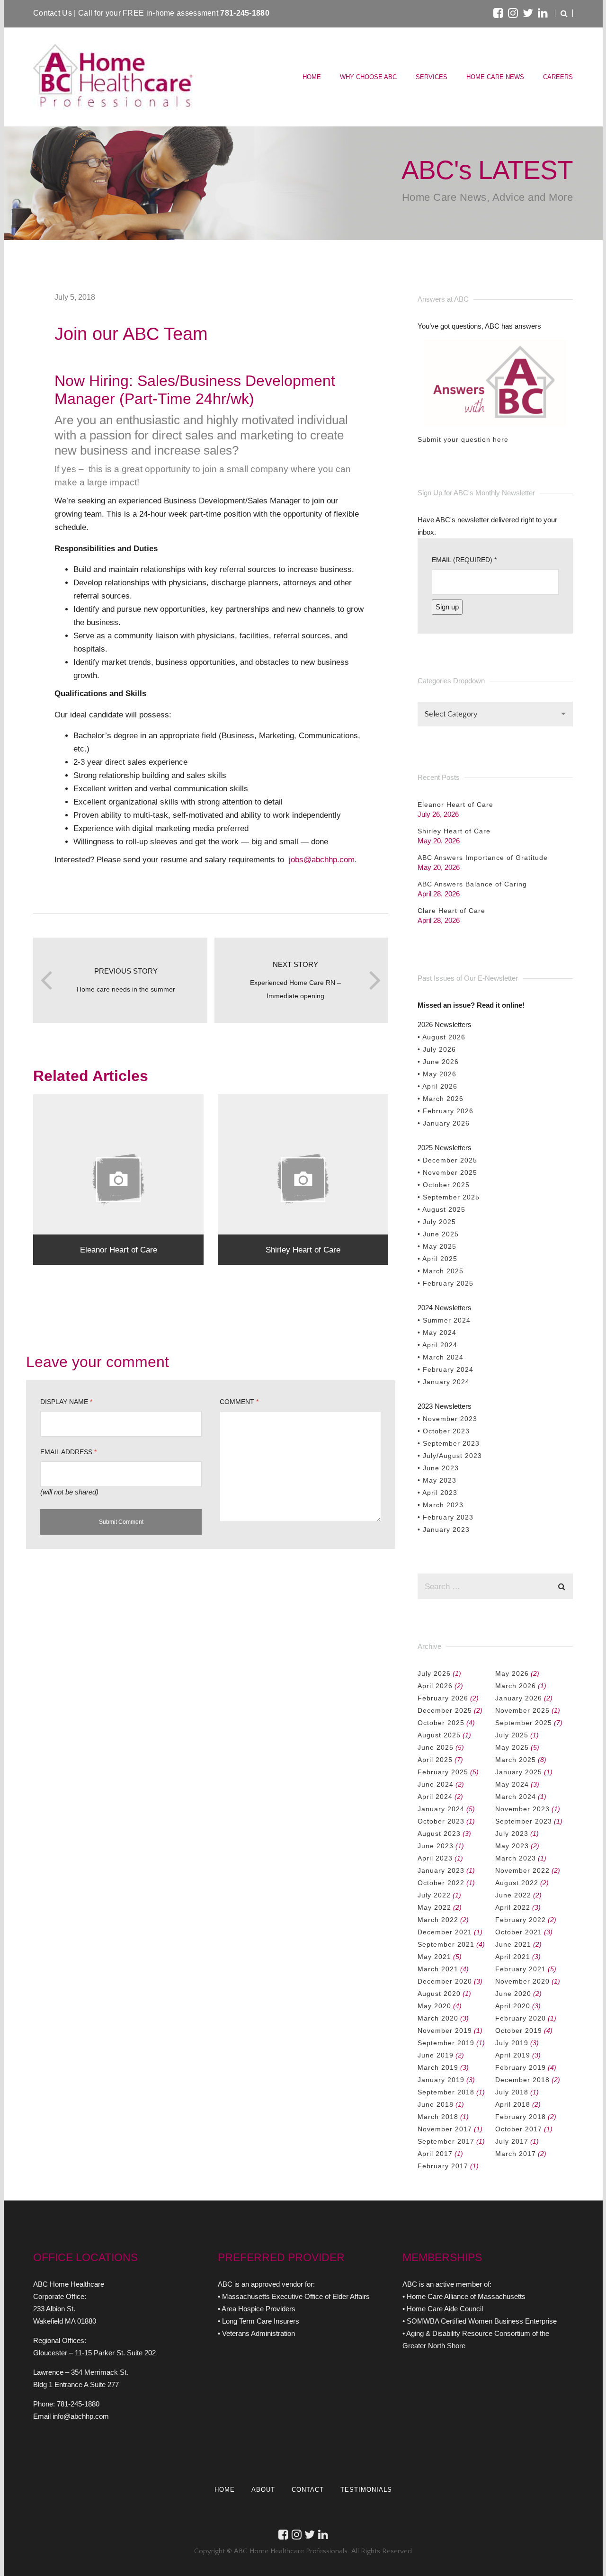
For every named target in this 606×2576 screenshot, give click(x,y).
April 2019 (513, 2055)
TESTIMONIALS (366, 2490)
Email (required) (464, 560)
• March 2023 (441, 1505)
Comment (239, 1402)
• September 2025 (449, 1197)
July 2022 (434, 1895)
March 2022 (438, 1920)
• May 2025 (437, 1246)
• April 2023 (437, 1493)
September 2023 (524, 1821)
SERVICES (432, 77)
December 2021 (445, 1932)
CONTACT (308, 2490)
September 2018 (446, 2092)
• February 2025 (446, 1283)
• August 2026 (441, 1037)
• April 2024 (437, 1345)
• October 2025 (444, 1185)
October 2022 (441, 1883)
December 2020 (445, 1981)
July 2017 (512, 2141)
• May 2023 (437, 1480)
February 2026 (443, 1698)
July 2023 (512, 1834)
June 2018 (436, 2104)
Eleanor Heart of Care (455, 805)
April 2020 (513, 2006)
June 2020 (513, 1994)
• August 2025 (441, 1209)
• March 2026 (441, 1099)
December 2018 (522, 2080)
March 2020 (438, 2018)
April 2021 (513, 1957)
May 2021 (434, 1957)
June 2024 (436, 1784)
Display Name (66, 1402)
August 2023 (439, 1834)
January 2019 (441, 2080)
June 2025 (436, 1747)
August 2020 (439, 1994)
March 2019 (438, 2067)
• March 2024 (441, 1357)
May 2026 (512, 1673)
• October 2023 (444, 1431)
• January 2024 (444, 1382)
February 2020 (521, 2018)
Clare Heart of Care (451, 911)
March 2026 (516, 1686)
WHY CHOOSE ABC (368, 77)
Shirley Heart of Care (454, 831)
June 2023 (436, 1846)
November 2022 (522, 1870)
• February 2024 (446, 1369)
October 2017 (519, 2129)
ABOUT (263, 2490)
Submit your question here (463, 439)
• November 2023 (447, 1419)
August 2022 (517, 1883)
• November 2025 (447, 1172)
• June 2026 (438, 1062)
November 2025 (522, 1710)
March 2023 (516, 1858)
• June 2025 (438, 1234)
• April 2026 (437, 1086)
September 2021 (446, 1944)
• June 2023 (438, 1468)
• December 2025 (447, 1160)
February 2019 (521, 2067)
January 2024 (441, 1809)
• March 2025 (441, 1271)
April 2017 (435, 2154)
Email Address (68, 1452)
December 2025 (445, 1710)
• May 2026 (437, 1074)
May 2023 (512, 1846)
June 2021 (513, 1944)
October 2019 (519, 2030)
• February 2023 (446, 1517)
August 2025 (439, 1735)
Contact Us (53, 13)
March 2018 (438, 2117)
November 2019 (445, 2030)
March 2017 (516, 2154)
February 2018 (521, 2117)
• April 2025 (437, 1259)
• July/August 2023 (450, 1456)
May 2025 (512, 1747)
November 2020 (522, 1981)
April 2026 (435, 1686)
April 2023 (435, 1858)
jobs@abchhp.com (322, 859)
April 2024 (435, 1797)
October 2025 (441, 1723)
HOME (312, 77)
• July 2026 (437, 1049)
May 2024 (512, 1784)
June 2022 (513, 1895)
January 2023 (441, 1870)
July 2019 (512, 2043)
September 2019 (446, 2043)
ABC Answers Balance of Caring (472, 884)
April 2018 (513, 2104)
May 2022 (434, 1907)
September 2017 (446, 2141)
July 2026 (434, 1673)
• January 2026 (444, 1123)
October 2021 (519, 1932)
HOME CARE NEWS (495, 77)
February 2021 (521, 1969)
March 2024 (516, 1797)
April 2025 (435, 1760)
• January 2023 (444, 1529)
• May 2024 (437, 1333)
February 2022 (521, 1920)
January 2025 (519, 1772)
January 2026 (519, 1698)
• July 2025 (437, 1222)
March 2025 (516, 1760)
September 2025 (524, 1723)
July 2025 (512, 1735)
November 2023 (522, 1809)
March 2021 (438, 1969)
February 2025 (443, 1772)
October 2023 (441, 1821)
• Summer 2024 (444, 1320)
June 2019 (436, 2055)
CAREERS (558, 77)
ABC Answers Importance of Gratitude (483, 858)
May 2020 (434, 2006)
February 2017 (443, 2166)
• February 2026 (446, 1111)
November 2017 (445, 2129)
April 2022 (513, 1907)
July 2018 (512, 2092)
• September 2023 (449, 1443)
